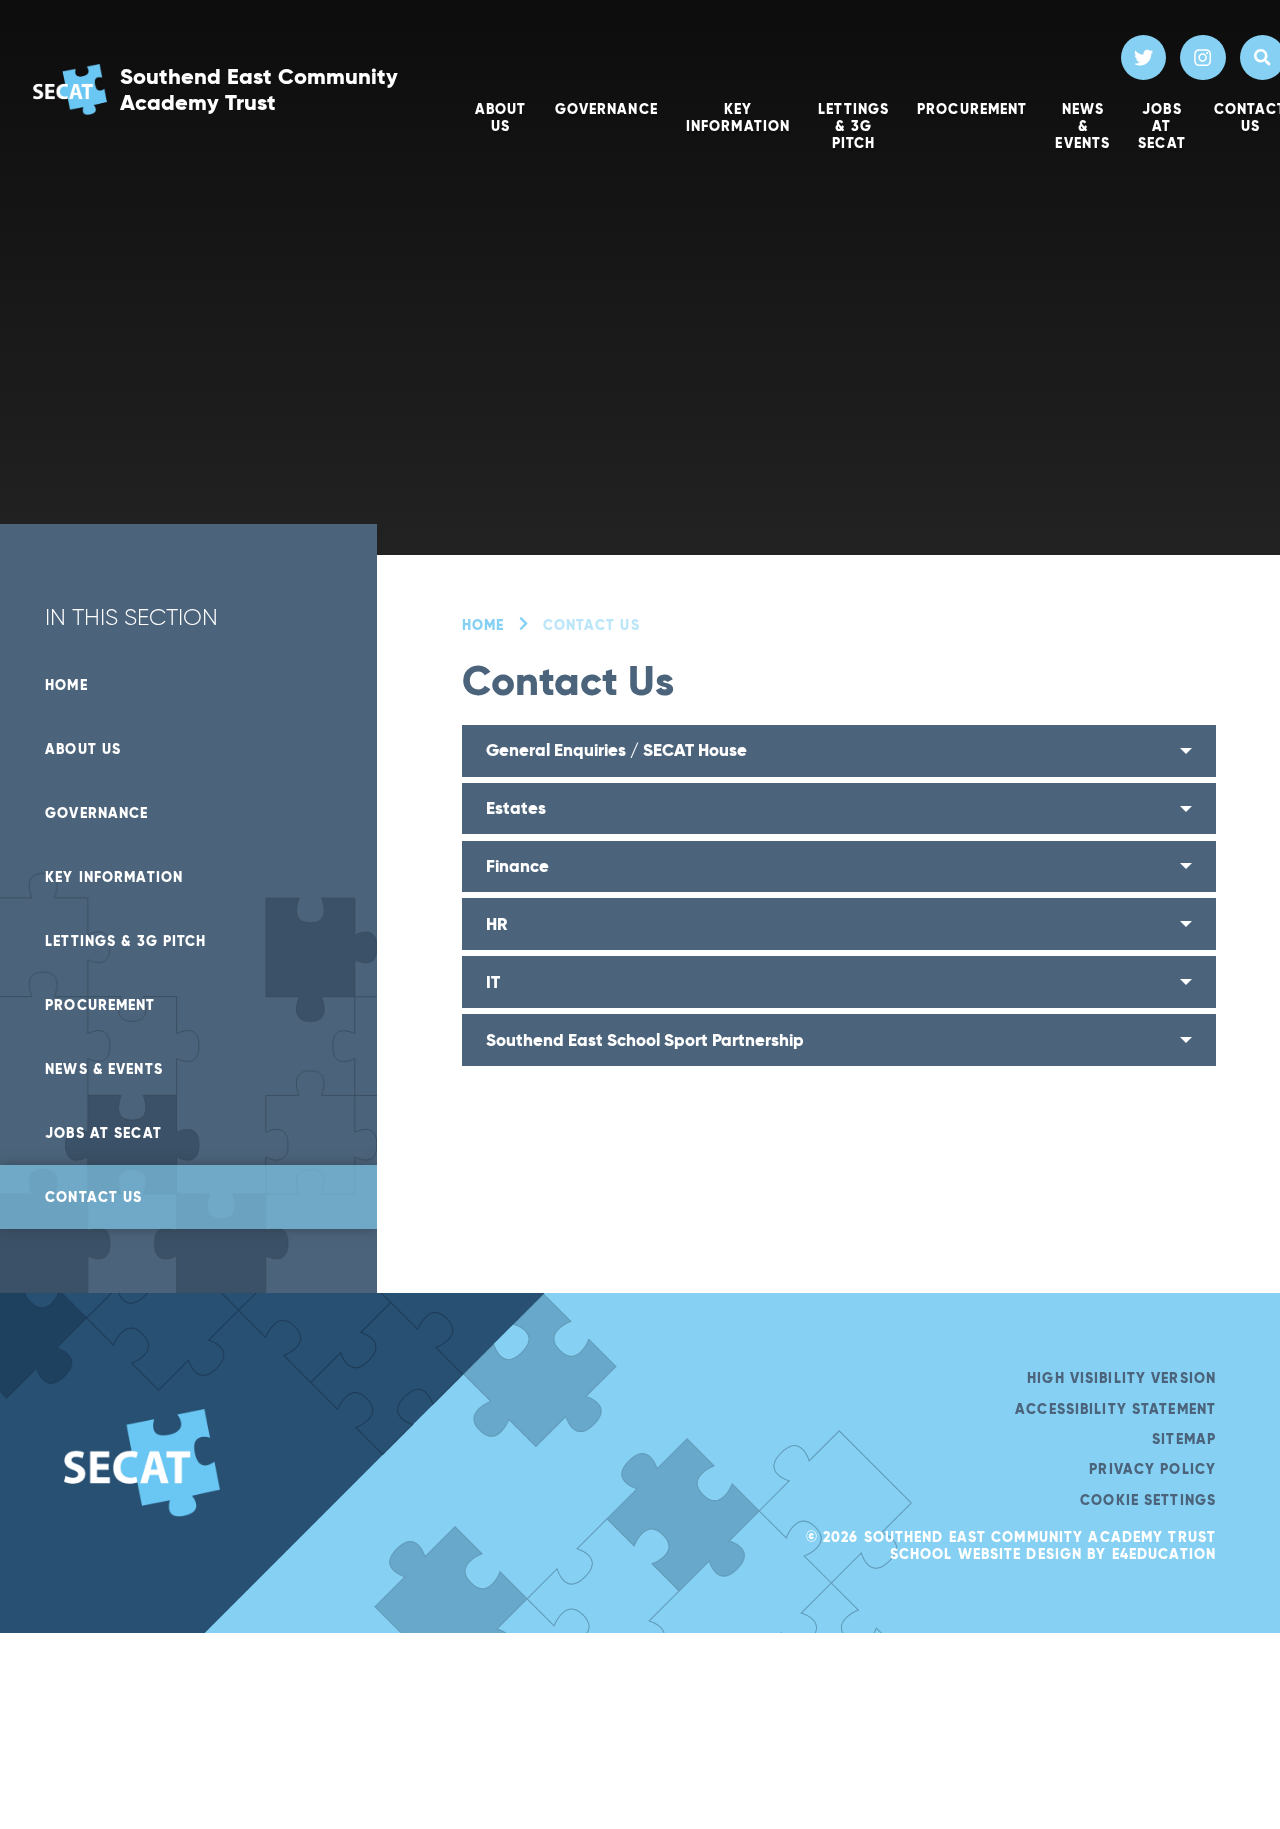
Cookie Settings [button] (1148, 1500)
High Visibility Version (1121, 1378)
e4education (1164, 1554)
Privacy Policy (1152, 1469)
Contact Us (591, 625)
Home (483, 625)
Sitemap (1184, 1439)
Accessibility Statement (1115, 1409)
